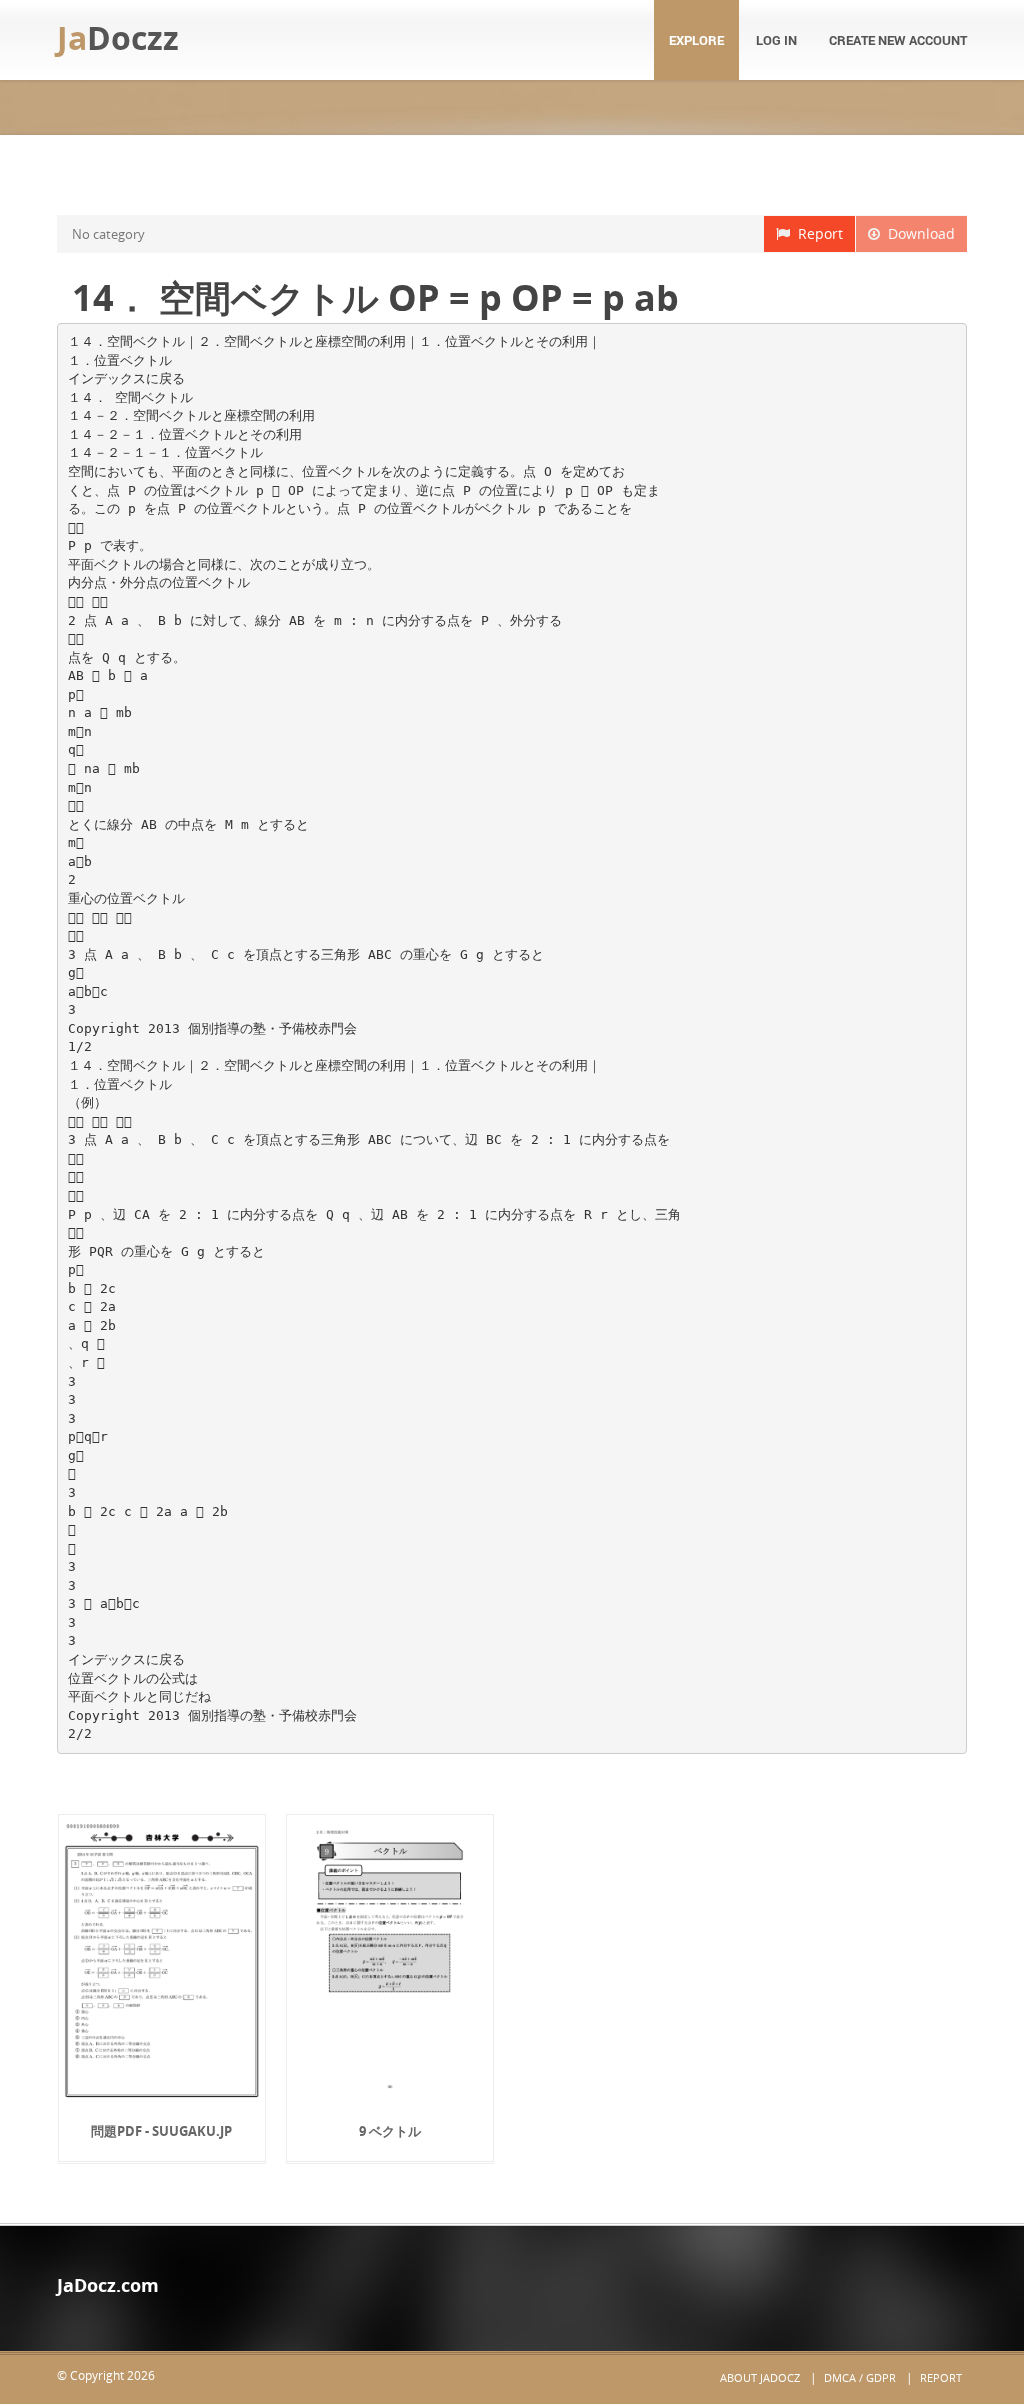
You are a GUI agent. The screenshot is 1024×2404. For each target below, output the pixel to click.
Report (816, 233)
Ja (118, 37)
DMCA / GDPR (860, 2377)
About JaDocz (760, 2377)
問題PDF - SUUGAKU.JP (161, 2131)
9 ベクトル (390, 2131)
